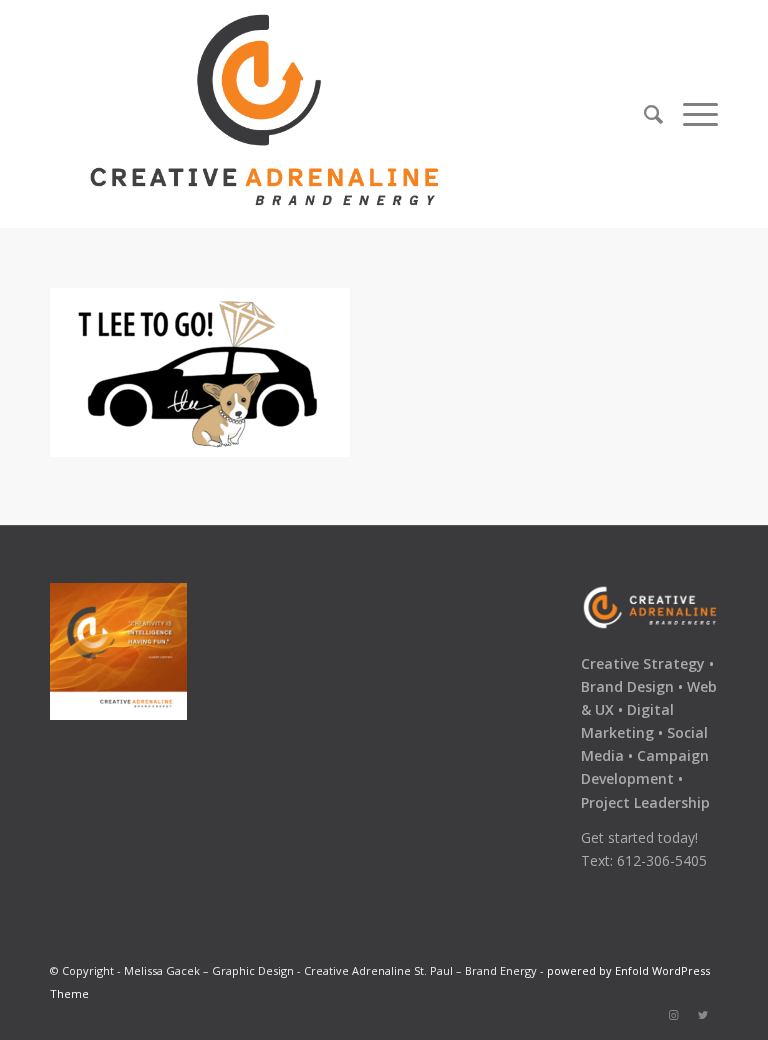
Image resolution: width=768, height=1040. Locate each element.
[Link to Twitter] (703, 1015)
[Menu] (695, 114)
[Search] (653, 114)
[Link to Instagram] (673, 1015)
